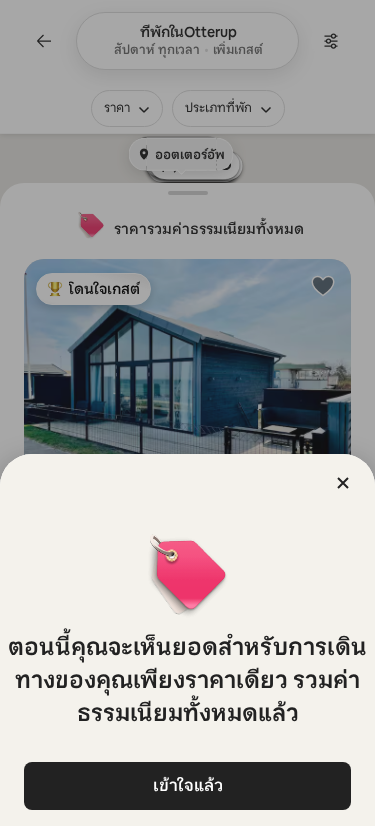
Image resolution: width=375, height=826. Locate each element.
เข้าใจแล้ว (188, 785)
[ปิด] (343, 483)
